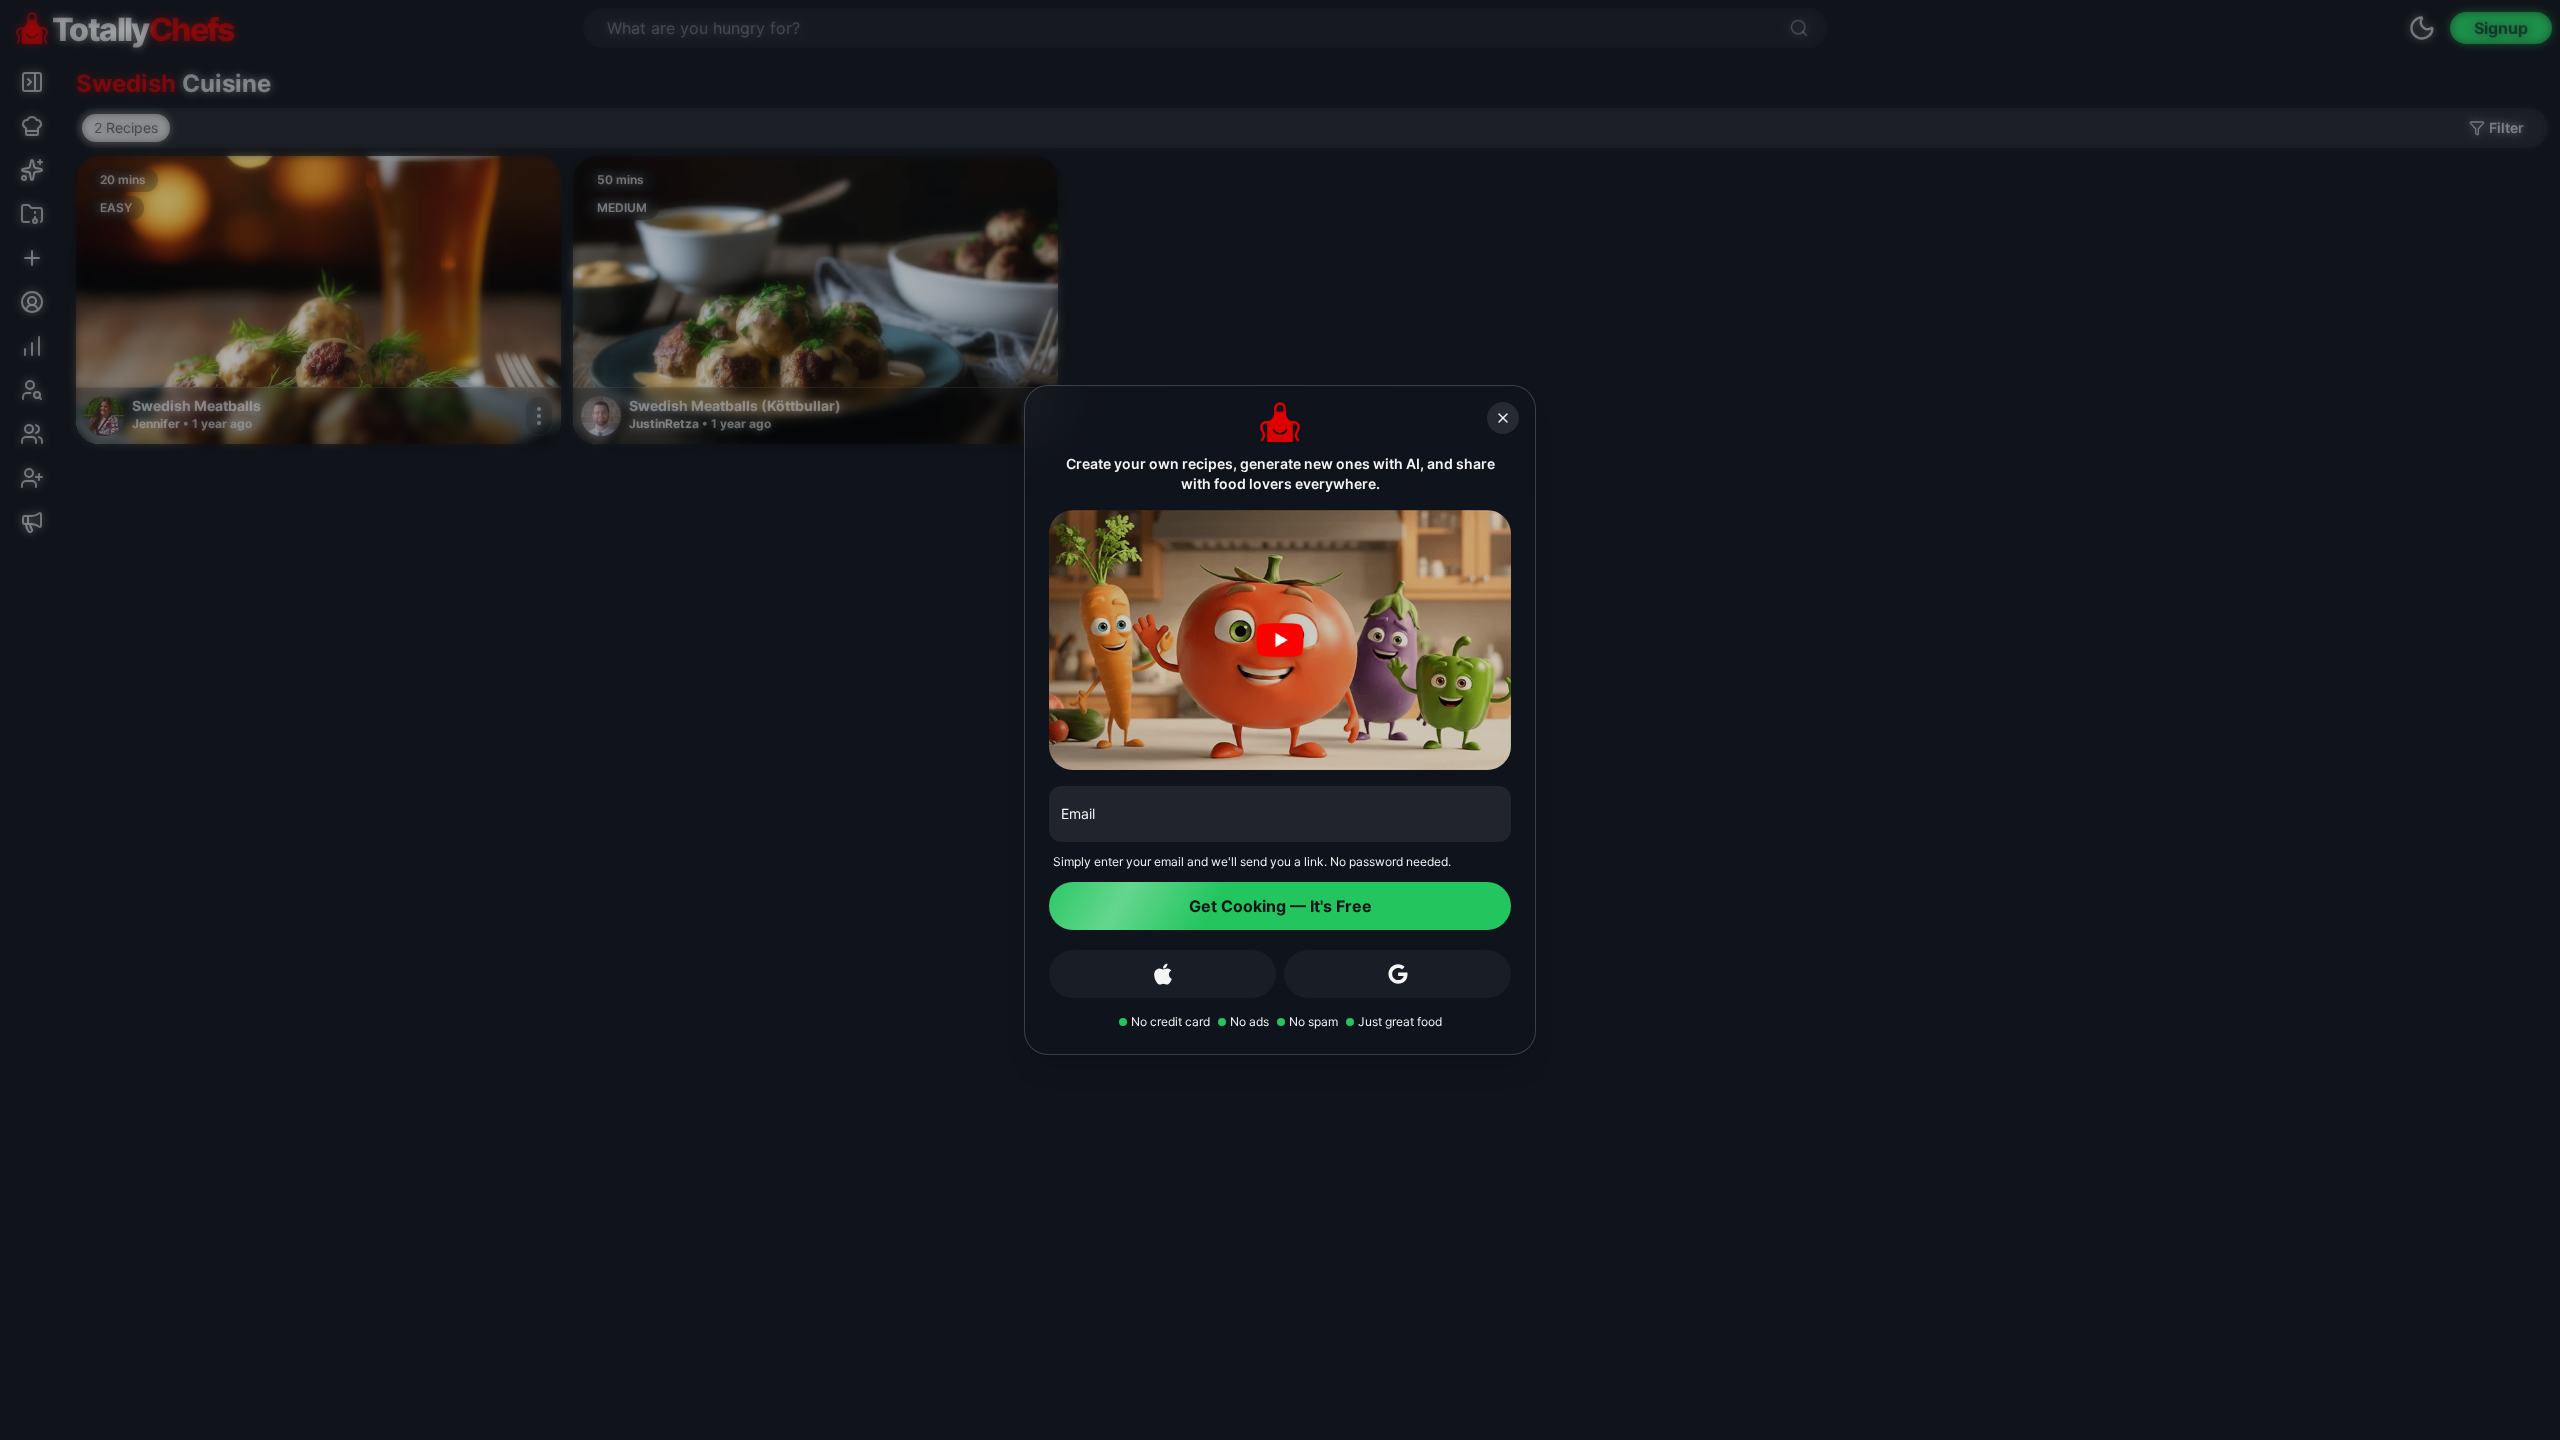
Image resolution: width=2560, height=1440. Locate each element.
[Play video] (1280, 640)
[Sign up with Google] (1397, 974)
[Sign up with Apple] (1162, 974)
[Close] (1503, 418)
